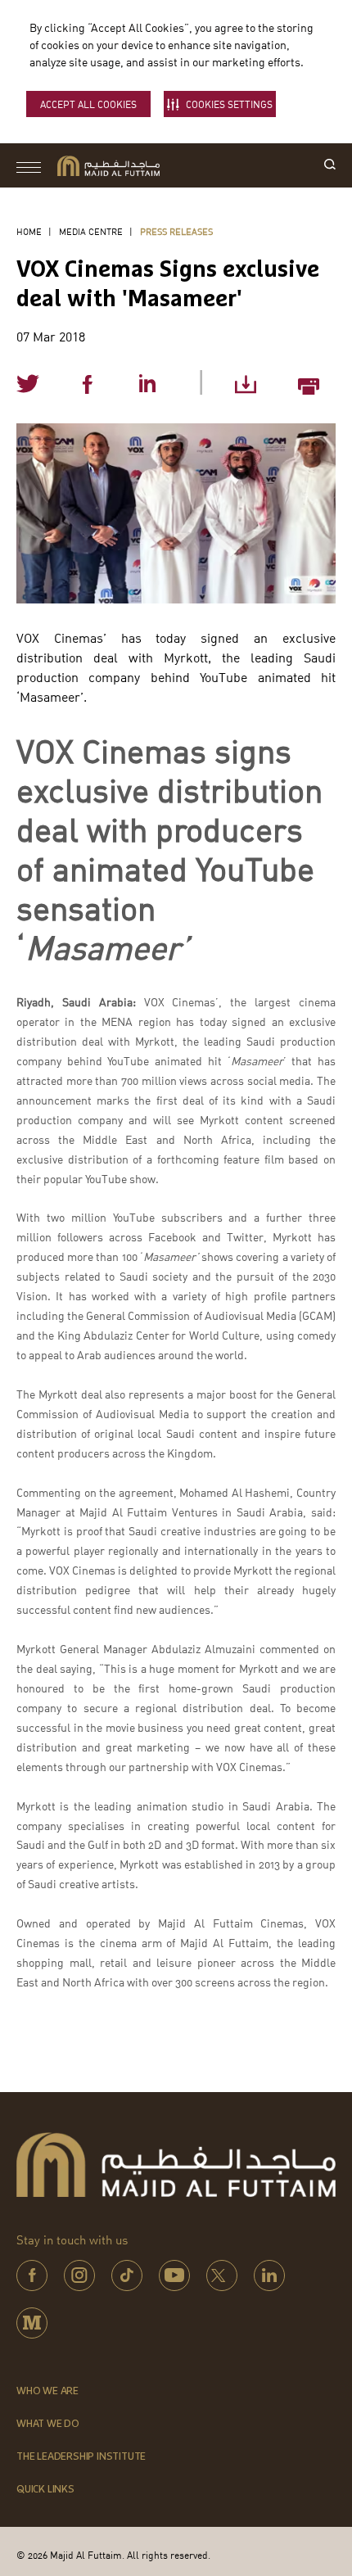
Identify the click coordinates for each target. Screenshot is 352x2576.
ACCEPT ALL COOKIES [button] (88, 104)
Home (29, 231)
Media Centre (91, 231)
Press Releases (176, 231)
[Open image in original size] (108, 166)
